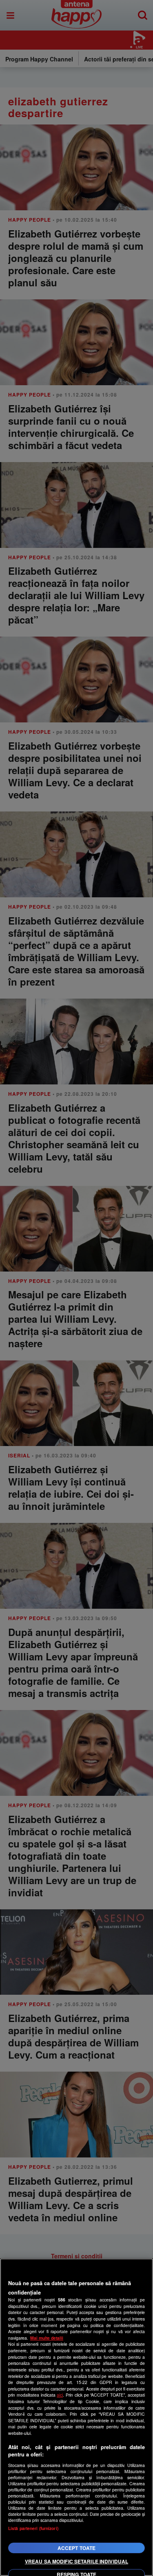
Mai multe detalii (47, 2338)
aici (60, 2395)
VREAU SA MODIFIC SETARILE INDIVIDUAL (76, 2561)
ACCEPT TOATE (76, 2548)
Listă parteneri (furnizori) (33, 2528)
